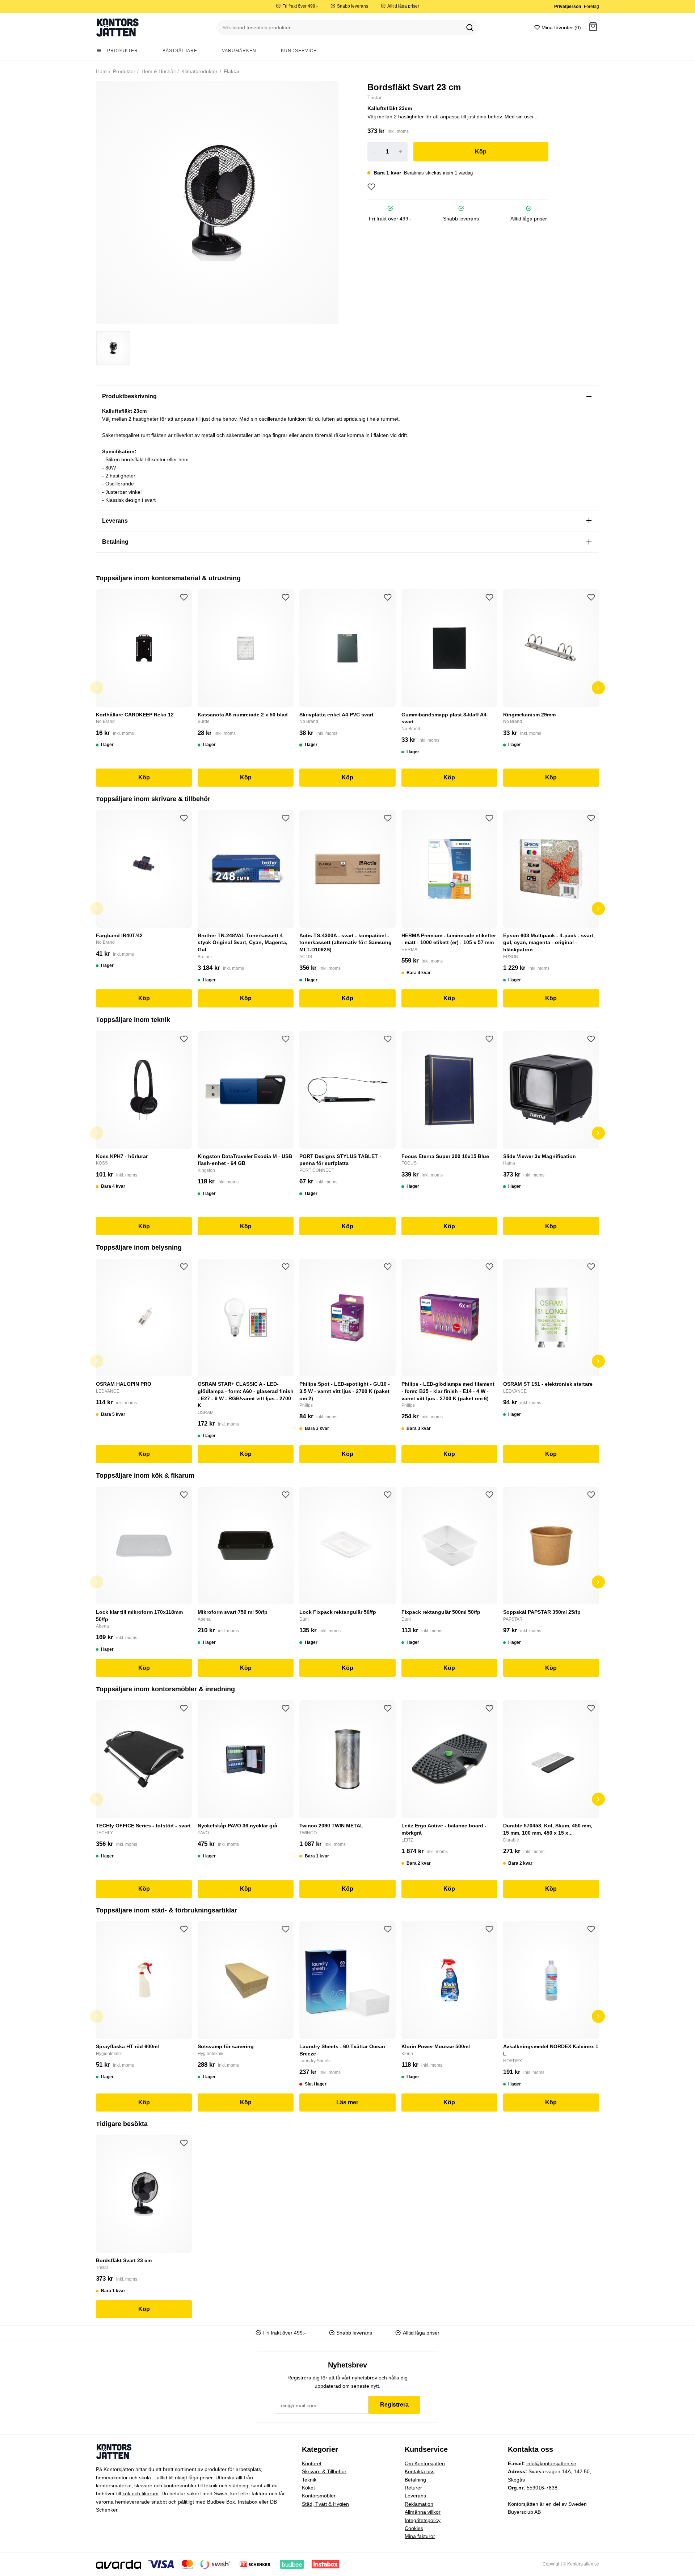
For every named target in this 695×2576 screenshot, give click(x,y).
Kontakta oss (420, 2471)
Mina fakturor (420, 2536)
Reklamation (419, 2504)
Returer (413, 2488)
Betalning (415, 2480)
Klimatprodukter (199, 71)
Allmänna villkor (423, 2512)
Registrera (394, 2405)
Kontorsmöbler (319, 2496)
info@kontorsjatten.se (551, 2463)
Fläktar (231, 71)
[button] (593, 28)
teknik (211, 2485)
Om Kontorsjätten (425, 2463)
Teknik (309, 2480)
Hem (101, 71)
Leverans (415, 2496)
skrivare (143, 2485)
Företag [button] (591, 7)
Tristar (375, 97)
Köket (308, 2488)
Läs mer (347, 2102)
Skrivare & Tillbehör (324, 2471)
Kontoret (312, 2463)
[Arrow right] (598, 688)
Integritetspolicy (423, 2520)
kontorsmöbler (180, 2485)
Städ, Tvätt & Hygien (325, 2504)
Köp (481, 151)
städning (239, 2485)
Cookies (414, 2528)
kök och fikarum (140, 2493)
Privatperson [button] (568, 7)
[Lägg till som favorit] (371, 187)
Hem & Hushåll (158, 71)
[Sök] (470, 28)
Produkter (123, 71)
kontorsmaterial (114, 2485)
